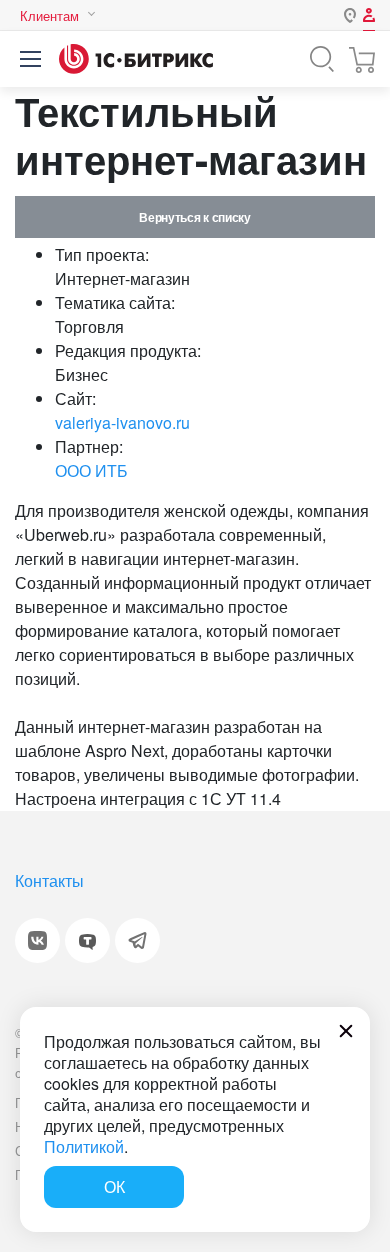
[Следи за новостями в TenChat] (87, 940)
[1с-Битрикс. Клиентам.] (136, 59)
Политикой (84, 1146)
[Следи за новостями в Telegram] (137, 940)
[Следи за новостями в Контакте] (37, 940)
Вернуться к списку (194, 217)
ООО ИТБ (91, 470)
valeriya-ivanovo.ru (122, 422)
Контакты (49, 880)
